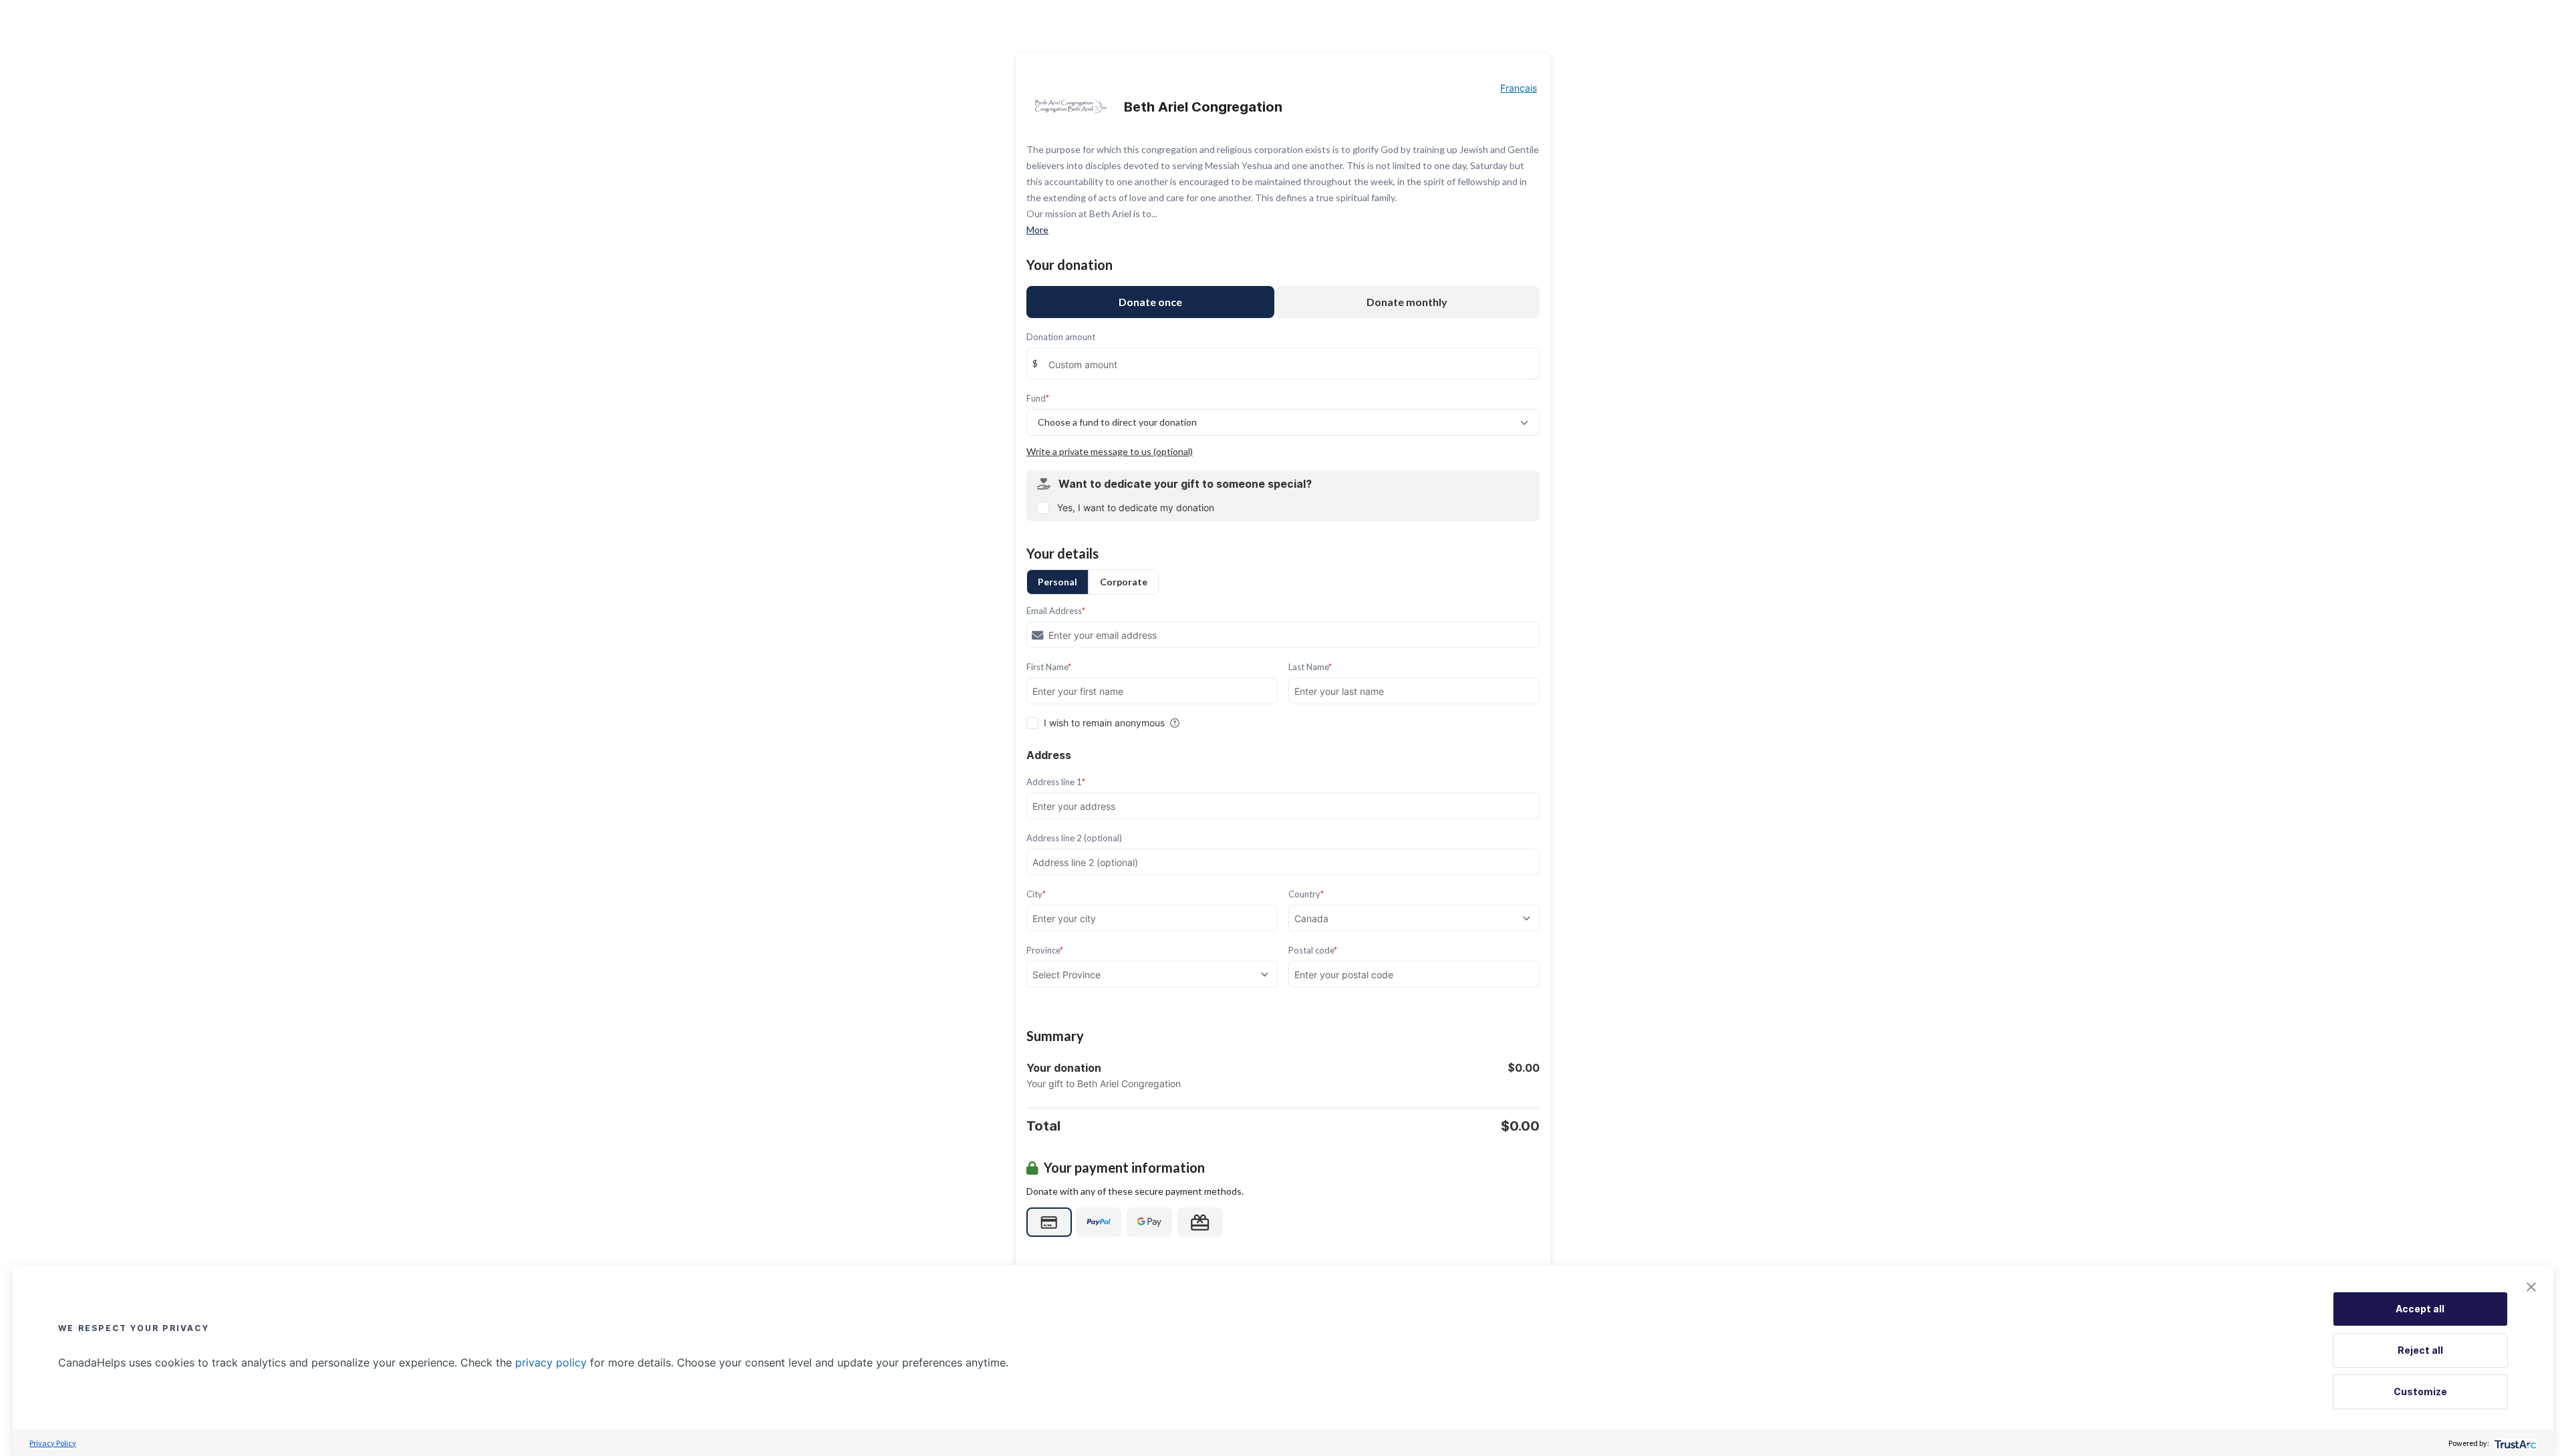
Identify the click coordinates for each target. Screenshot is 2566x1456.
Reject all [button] (2420, 1350)
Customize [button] (2420, 1392)
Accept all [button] (2420, 1309)
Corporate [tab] (1124, 582)
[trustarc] (2514, 1443)
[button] (2531, 1287)
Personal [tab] (1057, 582)
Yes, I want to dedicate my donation (1136, 507)
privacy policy (551, 1362)
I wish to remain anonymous (1104, 723)
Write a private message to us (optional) (1110, 451)
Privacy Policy (53, 1443)
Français (1519, 88)
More (1037, 230)
